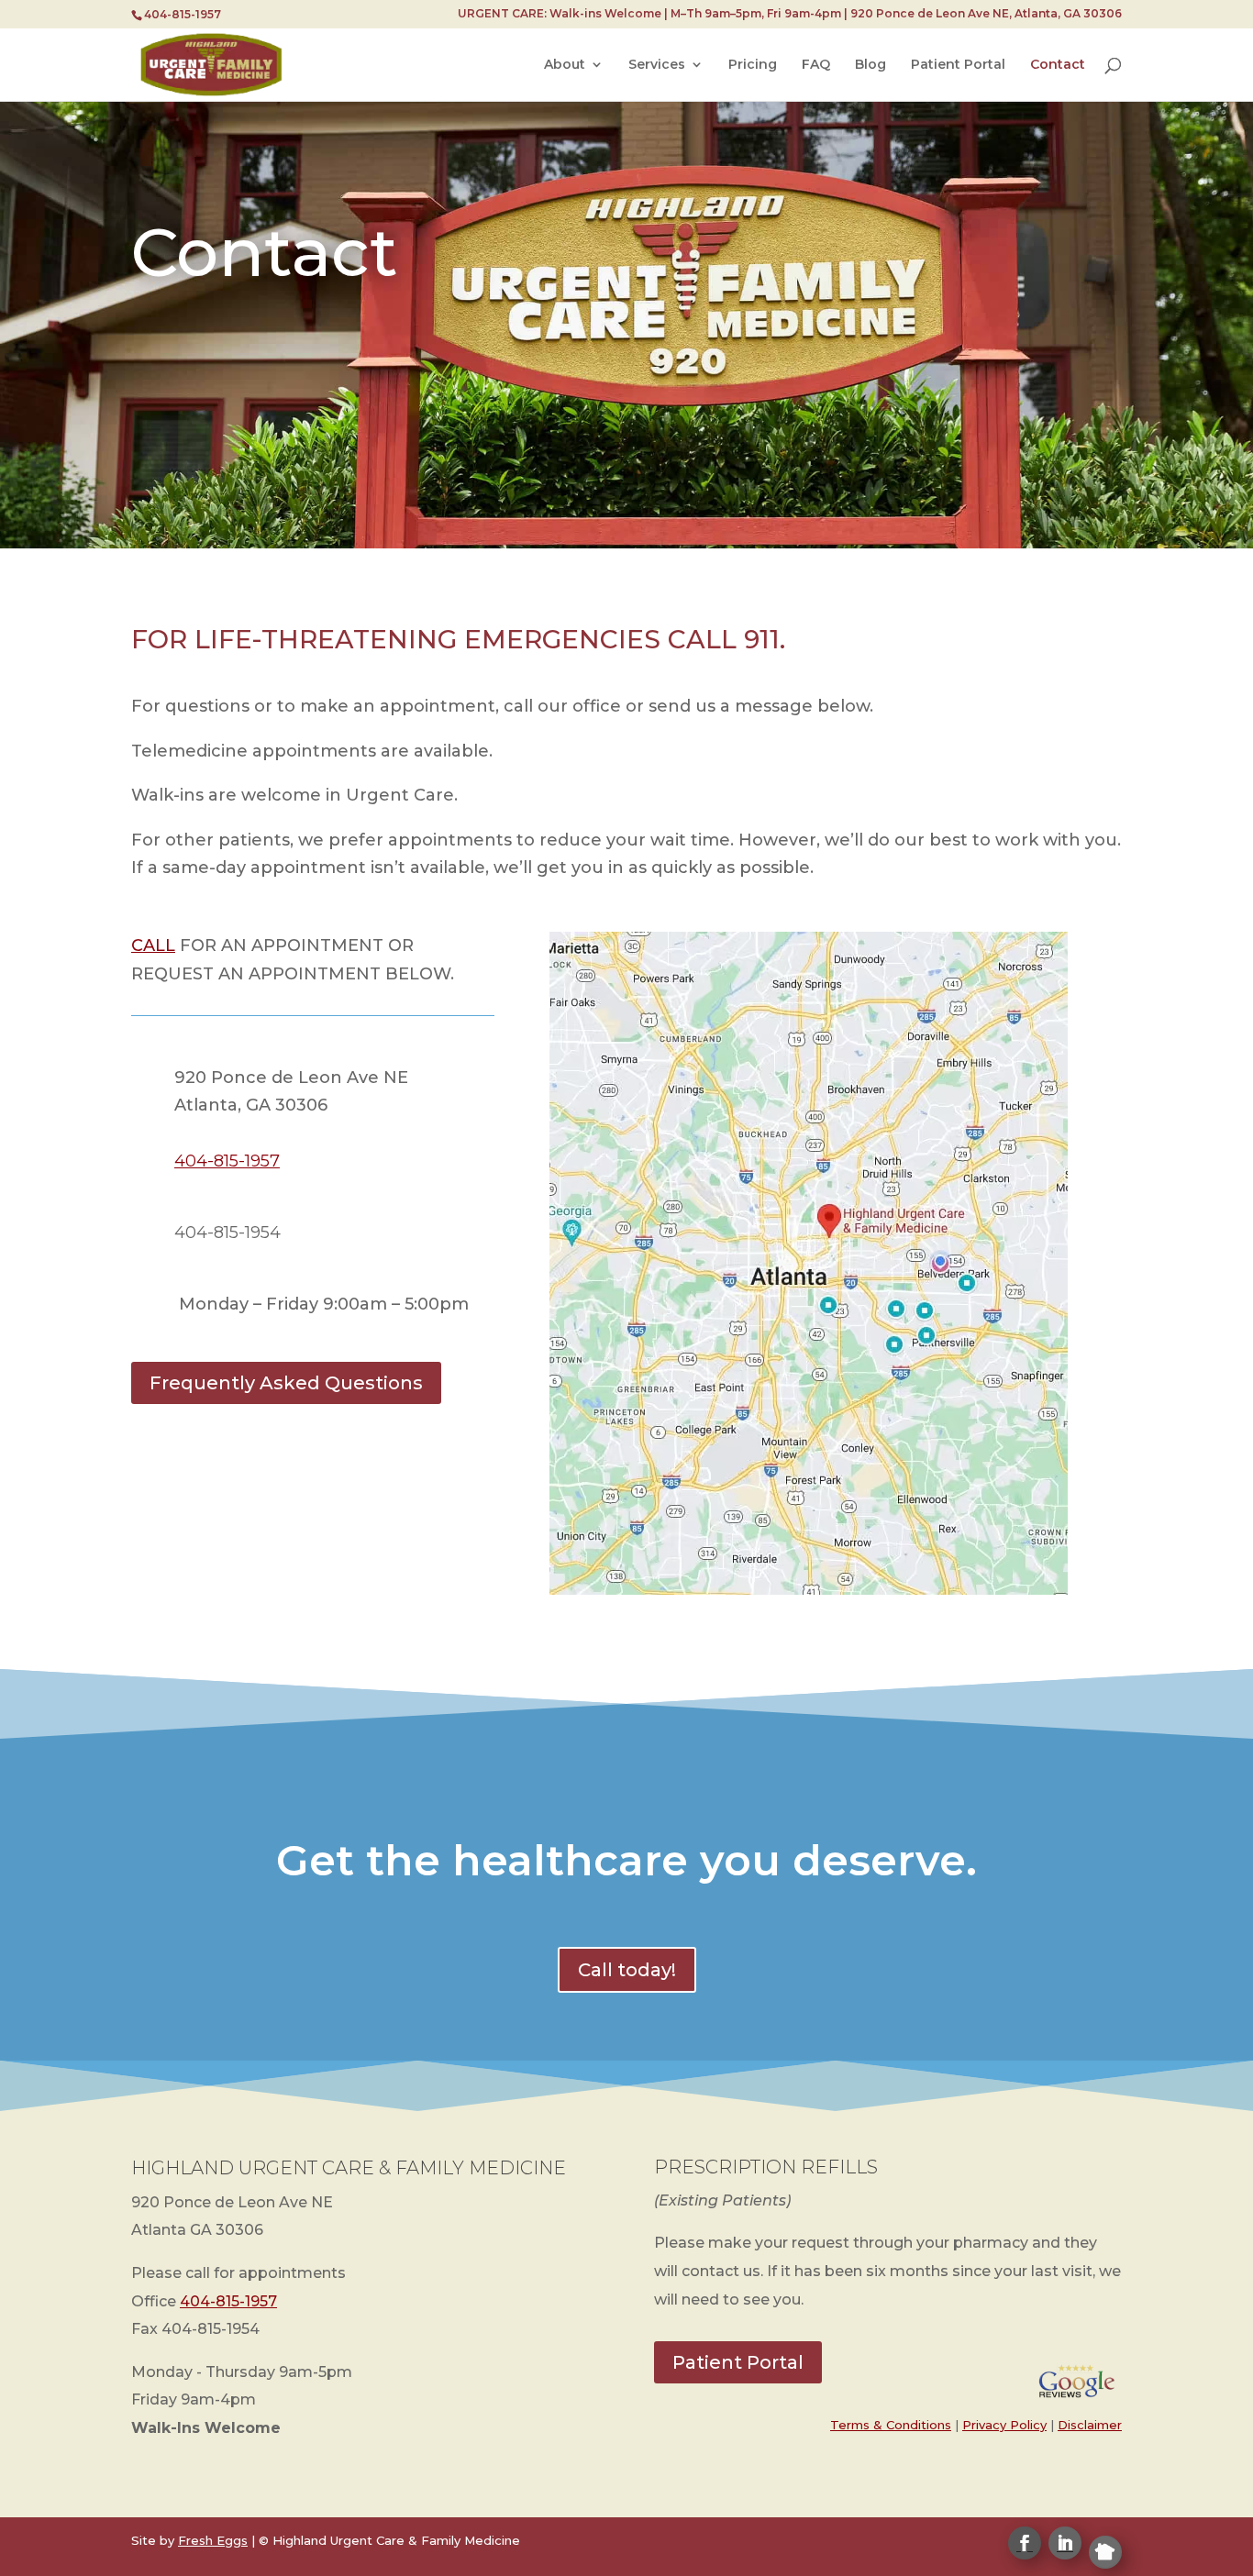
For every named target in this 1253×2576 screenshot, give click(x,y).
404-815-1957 (228, 2301)
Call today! (627, 1970)
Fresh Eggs (213, 2540)
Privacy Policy (1004, 2425)
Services (657, 65)
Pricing (753, 65)
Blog (870, 65)
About (565, 65)
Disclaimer (1090, 2425)
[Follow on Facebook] (1025, 2543)
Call (153, 945)
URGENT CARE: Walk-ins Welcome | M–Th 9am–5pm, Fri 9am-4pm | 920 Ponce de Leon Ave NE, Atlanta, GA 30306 (790, 14)
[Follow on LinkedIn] (1065, 2543)
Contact (1058, 65)
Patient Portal (958, 65)
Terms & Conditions (891, 2425)
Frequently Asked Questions (286, 1383)
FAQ (816, 65)
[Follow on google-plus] (1105, 2552)
